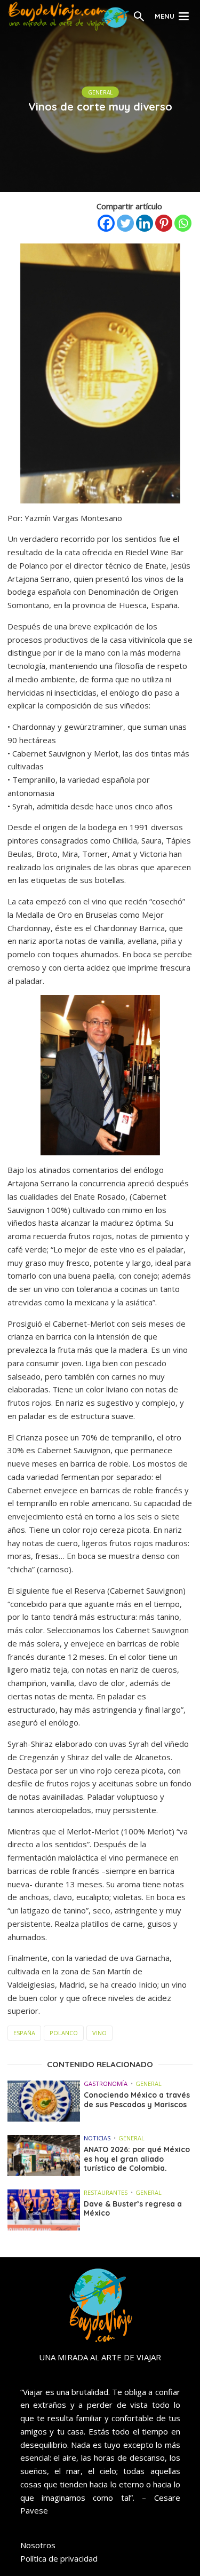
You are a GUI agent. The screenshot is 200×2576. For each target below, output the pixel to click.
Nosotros (38, 2545)
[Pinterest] (164, 223)
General (100, 92)
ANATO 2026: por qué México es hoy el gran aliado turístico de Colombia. (137, 2159)
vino (99, 2033)
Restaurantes (106, 2192)
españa (24, 2033)
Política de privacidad (59, 2558)
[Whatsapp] (183, 223)
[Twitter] (125, 223)
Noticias (97, 2138)
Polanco (64, 2033)
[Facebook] (106, 223)
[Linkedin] (145, 223)
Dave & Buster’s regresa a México (133, 2209)
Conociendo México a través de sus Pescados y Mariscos (137, 2100)
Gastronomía (106, 2083)
